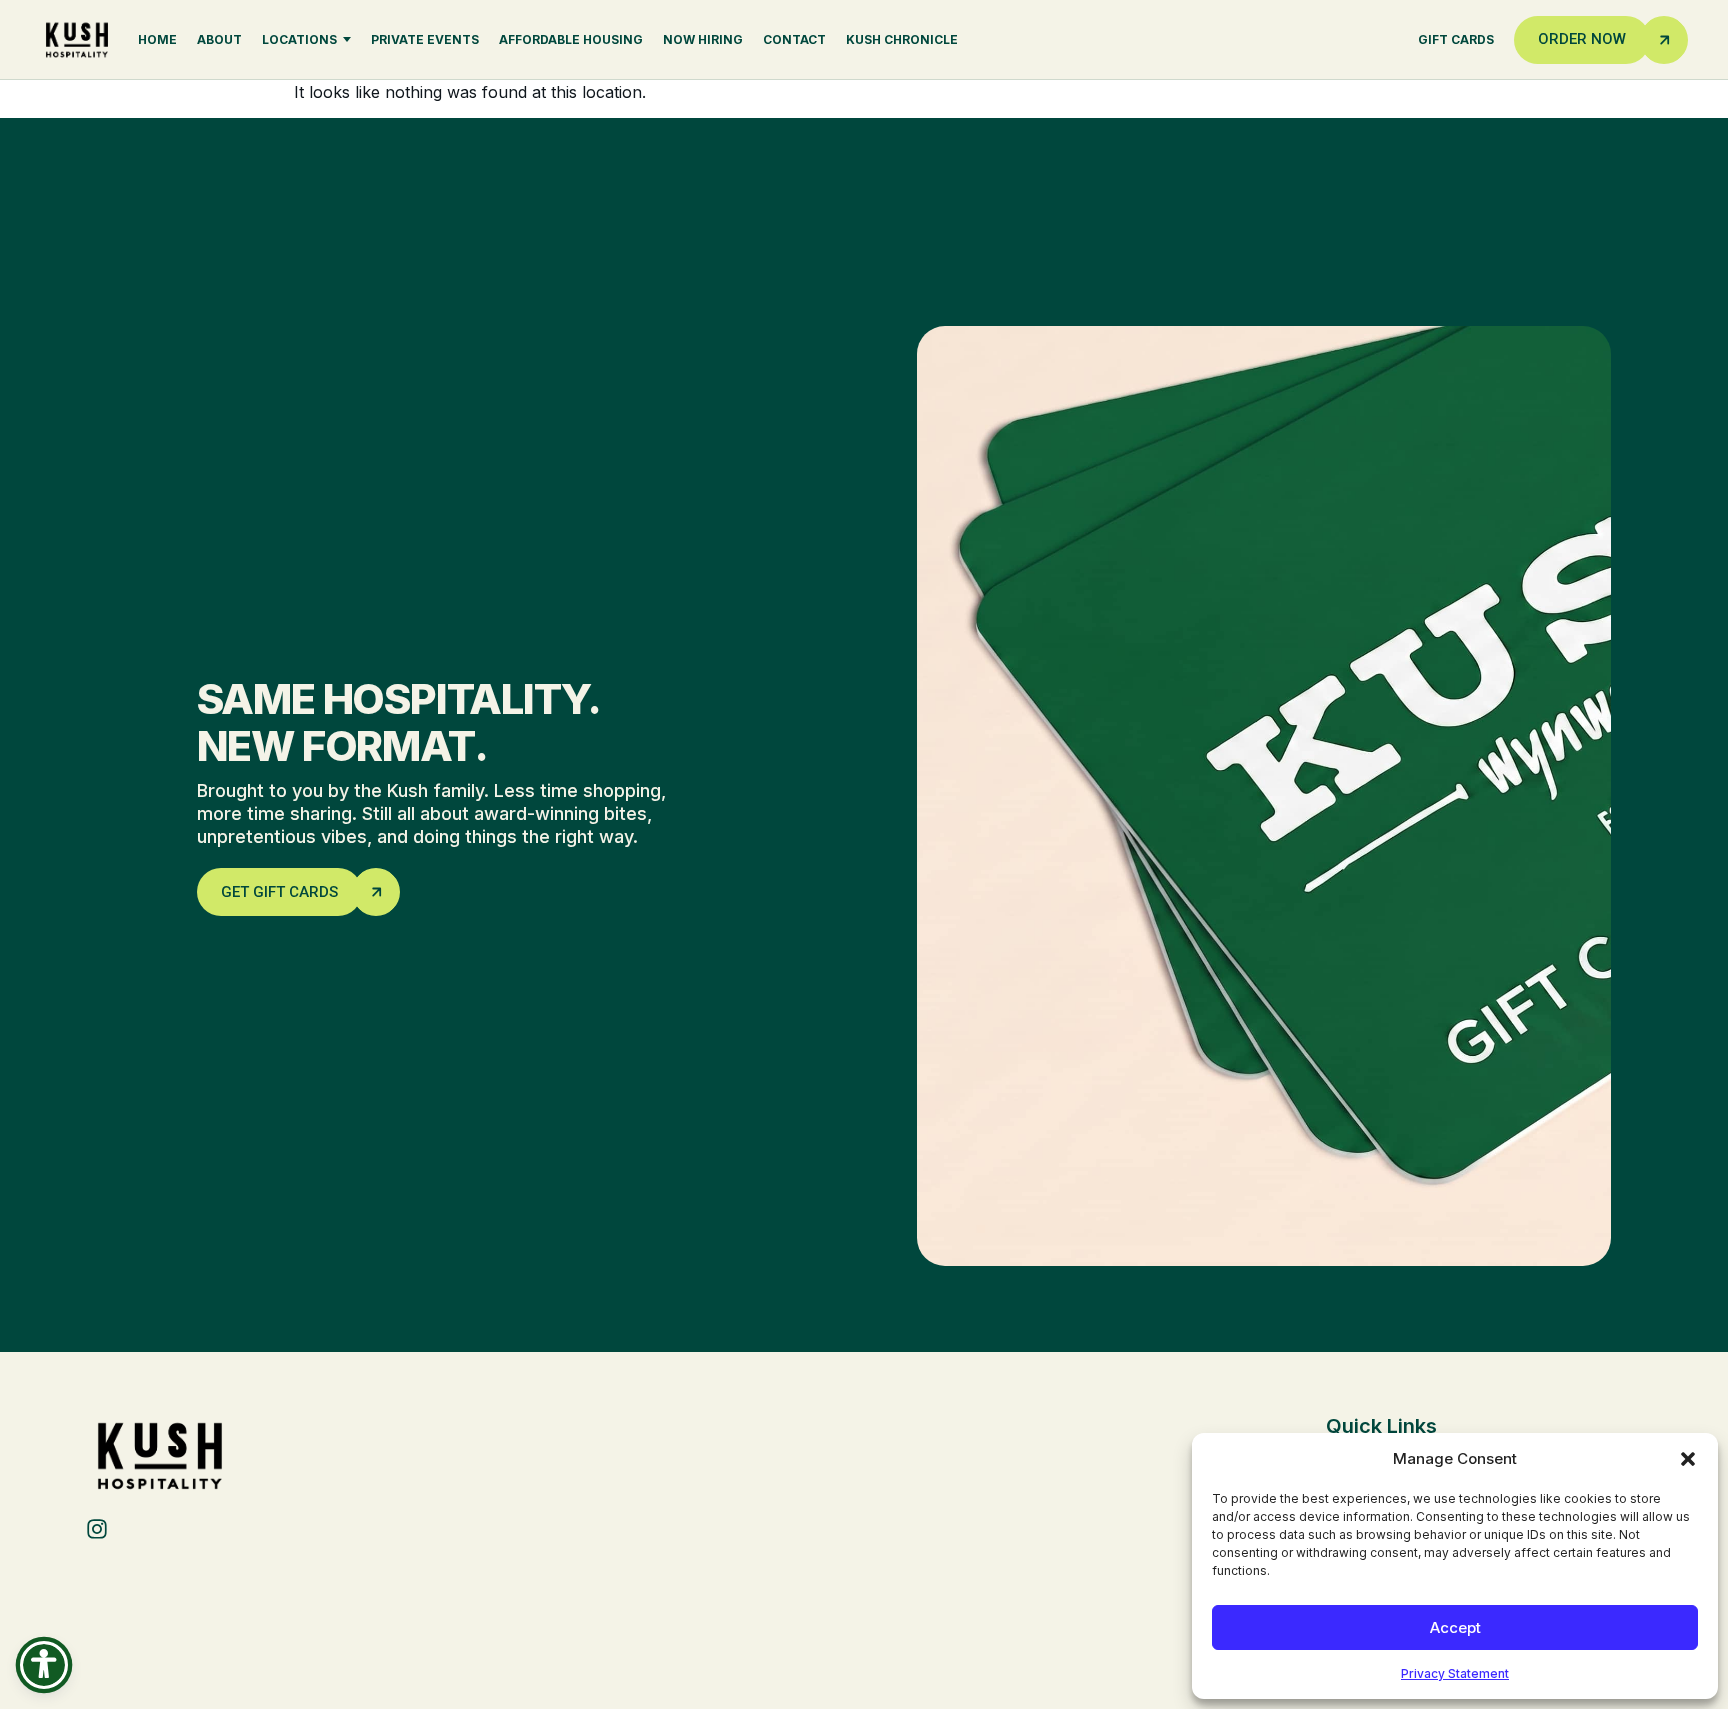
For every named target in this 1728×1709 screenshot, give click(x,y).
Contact (794, 39)
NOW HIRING (703, 39)
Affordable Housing (571, 39)
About (219, 39)
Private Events (425, 39)
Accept (1455, 1627)
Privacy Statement (1455, 1673)
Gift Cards (1456, 39)
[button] (1688, 1459)
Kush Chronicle (902, 39)
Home (157, 39)
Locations (299, 39)
